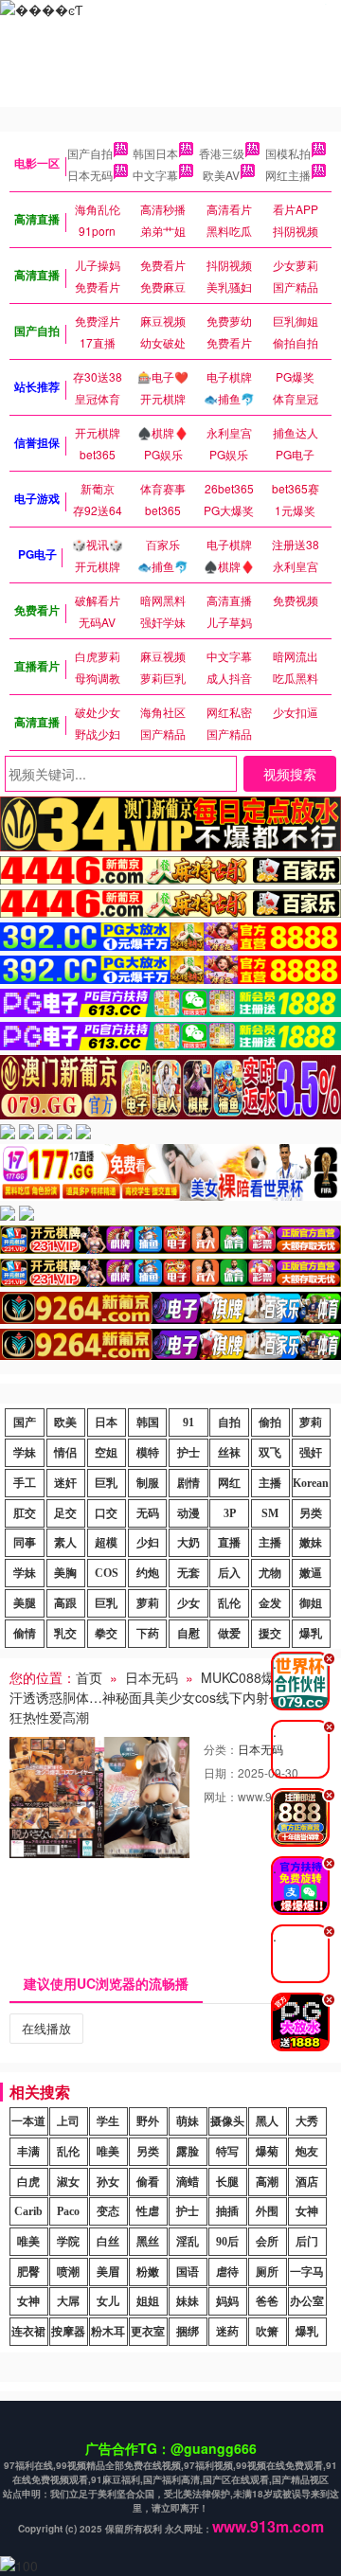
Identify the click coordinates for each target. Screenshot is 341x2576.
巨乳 (106, 1483)
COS (107, 1573)
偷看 (148, 2182)
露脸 (188, 2152)
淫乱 (188, 2242)
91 (188, 1422)
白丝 (108, 2242)
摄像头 (227, 2121)
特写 (227, 2152)
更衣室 (148, 2332)
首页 (89, 1677)
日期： (221, 1772)
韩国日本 (155, 153)
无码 (148, 1513)
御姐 (311, 1603)
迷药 (227, 2332)
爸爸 (267, 2301)
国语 (188, 2272)
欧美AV (221, 175)
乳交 (65, 1634)
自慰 (188, 1634)
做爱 (229, 1634)
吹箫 (267, 2332)
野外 (148, 2121)
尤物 (270, 1573)
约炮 (148, 1573)
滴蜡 (188, 2182)
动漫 (188, 1513)
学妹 (25, 1453)
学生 (108, 2121)
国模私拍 (288, 153)
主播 (270, 1483)
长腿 (227, 2182)
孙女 (108, 2182)
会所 (267, 2242)
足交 (65, 1513)
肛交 (25, 1513)
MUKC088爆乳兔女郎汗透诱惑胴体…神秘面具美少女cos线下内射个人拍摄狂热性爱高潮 (169, 1697)
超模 (106, 1543)
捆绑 (188, 2332)
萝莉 (311, 1422)
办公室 (307, 2301)
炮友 (307, 2152)
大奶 (188, 1543)
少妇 (148, 1543)
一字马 (307, 2272)
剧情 (188, 1483)
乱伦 (229, 1603)
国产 (25, 1422)
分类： (221, 1749)
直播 (229, 1543)
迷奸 (65, 1483)
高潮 (267, 2182)
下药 (148, 1634)
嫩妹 (311, 1543)
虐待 (227, 2272)
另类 (311, 1513)
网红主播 (288, 175)
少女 (188, 1603)
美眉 (108, 2272)
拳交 (106, 1634)
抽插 (227, 2211)
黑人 (267, 2121)
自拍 (229, 1422)
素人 (65, 1543)
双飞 (270, 1453)
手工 (25, 1483)
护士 (188, 1453)
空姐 (106, 1453)
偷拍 (270, 1422)
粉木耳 (108, 2332)
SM (270, 1513)
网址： (221, 1796)
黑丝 (148, 2242)
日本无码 (90, 175)
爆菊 (267, 2152)
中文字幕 (155, 175)
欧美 (65, 1422)
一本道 (28, 2121)
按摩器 (68, 2332)
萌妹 (188, 2121)
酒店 (307, 2182)
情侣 (65, 1453)
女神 (307, 2211)
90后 (227, 2242)
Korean (311, 1483)
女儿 (108, 2301)
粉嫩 (148, 2272)
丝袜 (229, 1453)
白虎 (28, 2182)
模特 (148, 1453)
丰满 (28, 2152)
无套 (188, 1573)
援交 (270, 1634)
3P (230, 1513)
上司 (68, 2121)
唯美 (108, 2152)
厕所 (267, 2272)
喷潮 (68, 2272)
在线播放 (46, 2028)
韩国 (148, 1422)
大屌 (68, 2301)
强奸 (311, 1453)
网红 (229, 1483)
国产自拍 (90, 153)
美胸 (65, 1573)
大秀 (307, 2121)
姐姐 (148, 2301)
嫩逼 (311, 1573)
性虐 (148, 2211)
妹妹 (188, 2301)
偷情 (25, 1634)
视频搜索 (290, 774)
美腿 (25, 1603)
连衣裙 (28, 2332)
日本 (106, 1422)
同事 (25, 1543)
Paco (68, 2211)
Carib (28, 2211)
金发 (270, 1603)
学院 (68, 2242)
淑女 (68, 2182)
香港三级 (222, 153)
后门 (307, 2242)
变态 (108, 2211)
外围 (267, 2211)
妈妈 (227, 2301)
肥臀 (28, 2272)
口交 (106, 1513)
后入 (229, 1573)
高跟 (65, 1603)
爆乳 (311, 1634)
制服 (148, 1483)
